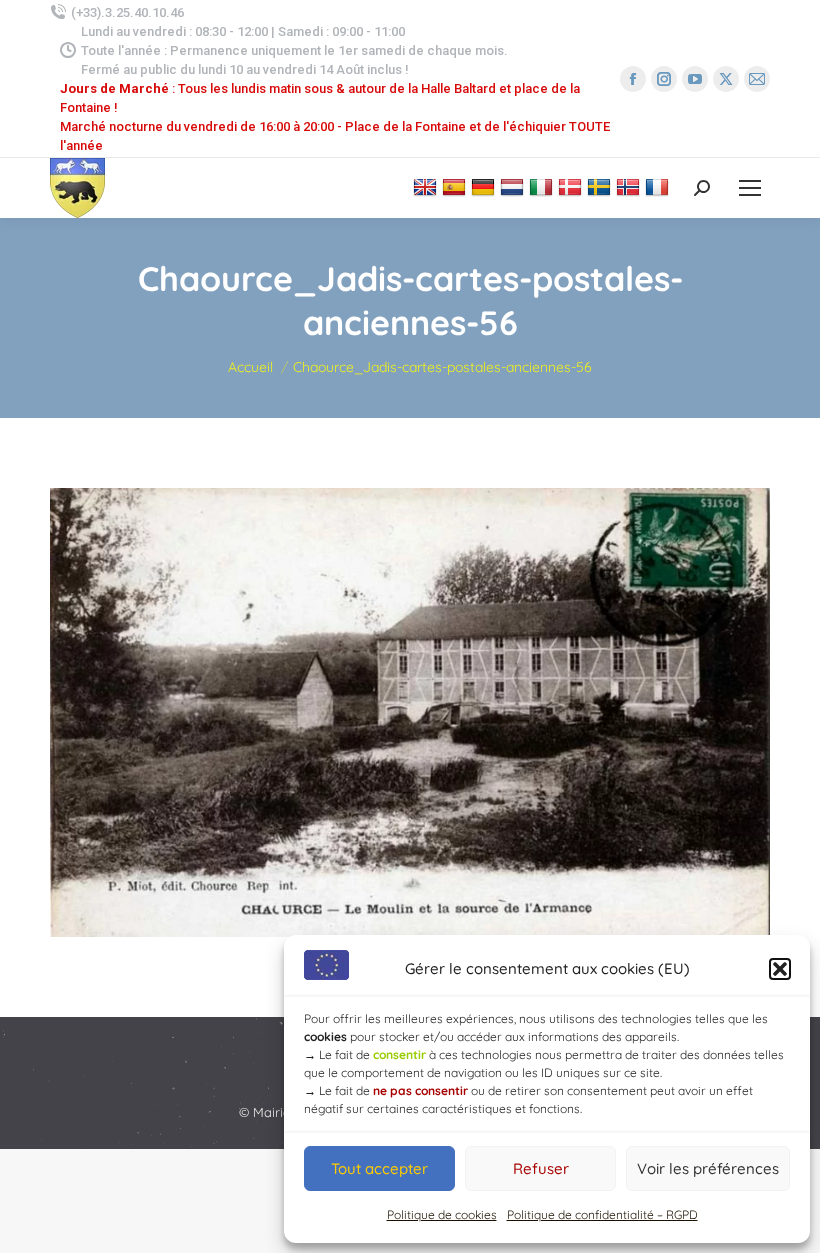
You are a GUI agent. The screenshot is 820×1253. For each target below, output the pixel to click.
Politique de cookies (442, 1214)
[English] (427, 186)
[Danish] (572, 186)
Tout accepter (379, 1168)
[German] (485, 186)
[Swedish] (601, 186)
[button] (780, 969)
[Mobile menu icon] (750, 188)
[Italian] (543, 186)
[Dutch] (514, 186)
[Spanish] (456, 186)
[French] (659, 186)
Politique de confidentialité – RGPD (602, 1214)
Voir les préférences (708, 1168)
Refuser (541, 1168)
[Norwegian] (630, 186)
